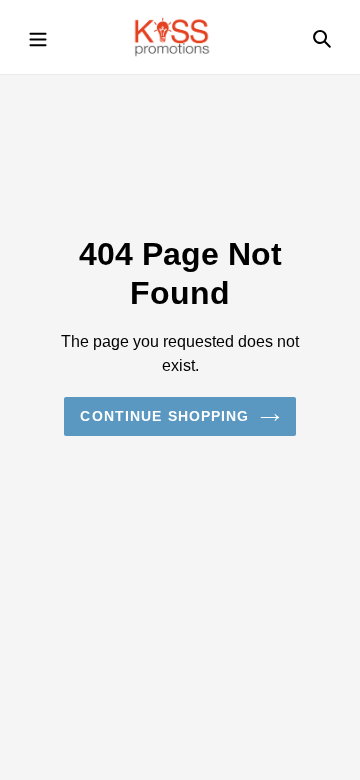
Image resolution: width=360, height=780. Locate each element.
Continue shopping (164, 416)
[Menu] (38, 37)
